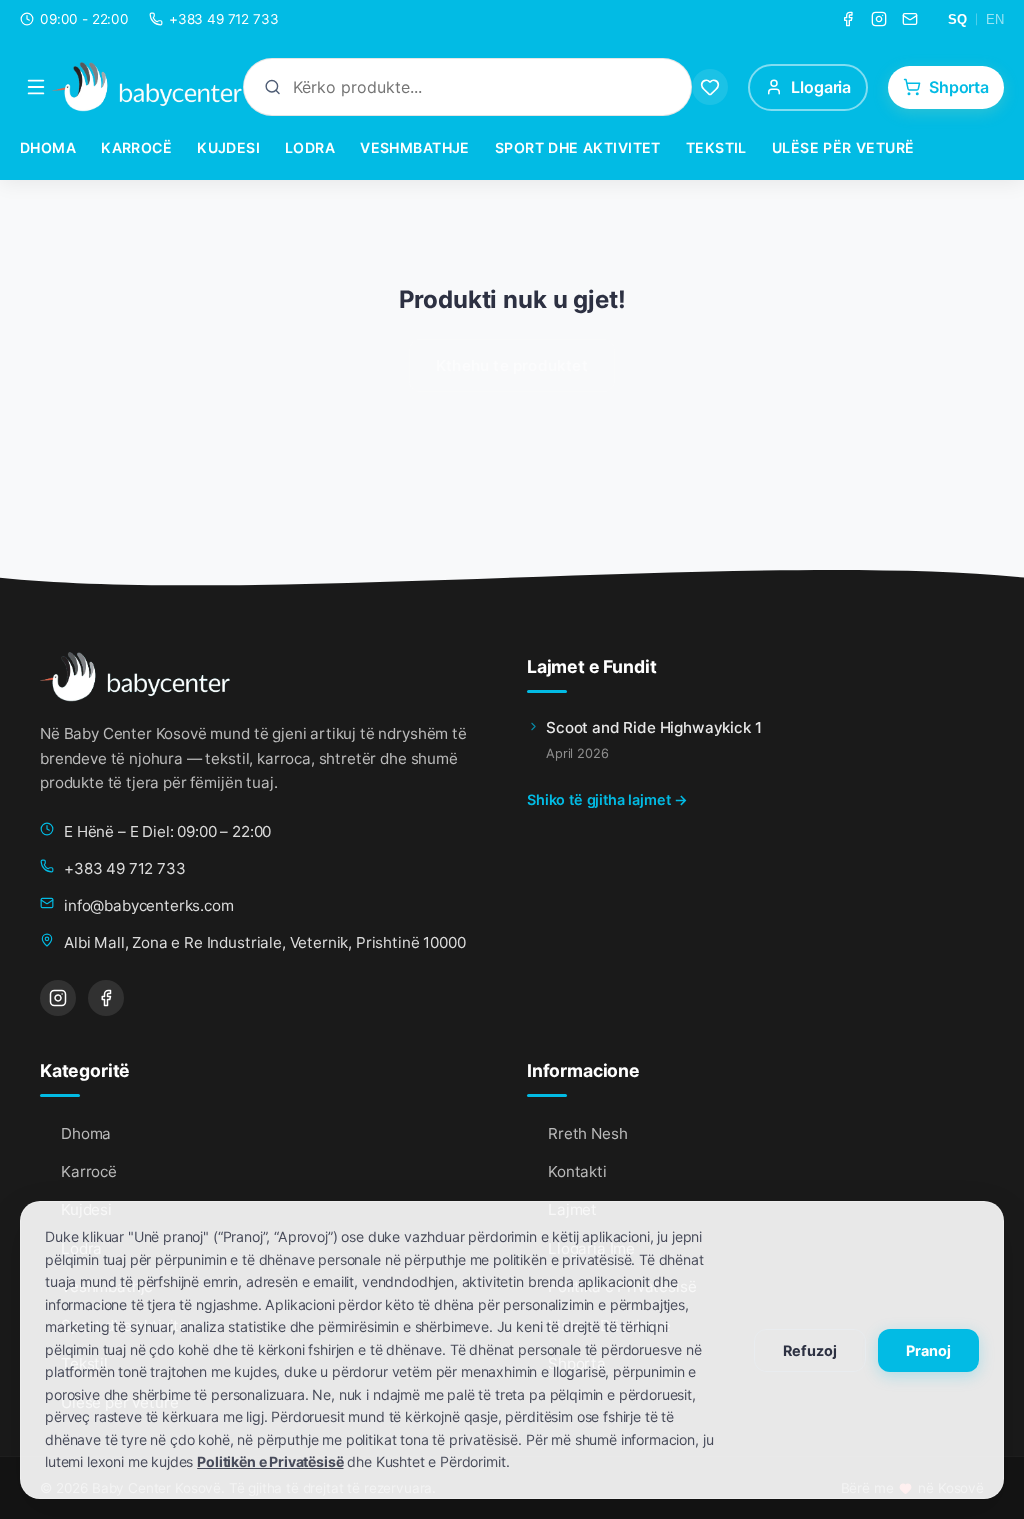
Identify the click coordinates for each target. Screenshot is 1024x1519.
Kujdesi (228, 147)
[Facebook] (848, 19)
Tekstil (716, 147)
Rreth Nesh (587, 1133)
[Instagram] (879, 19)
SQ (957, 19)
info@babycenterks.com (149, 905)
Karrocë (136, 147)
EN (995, 19)
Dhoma (48, 147)
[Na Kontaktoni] (910, 19)
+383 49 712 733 (125, 868)
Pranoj (928, 1350)
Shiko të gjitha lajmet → (607, 799)
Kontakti (577, 1171)
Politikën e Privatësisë (270, 1461)
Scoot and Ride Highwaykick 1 (654, 727)
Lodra (310, 147)
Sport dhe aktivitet (578, 147)
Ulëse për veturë (843, 147)
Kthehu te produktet (512, 365)
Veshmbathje (415, 147)
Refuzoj (810, 1350)
